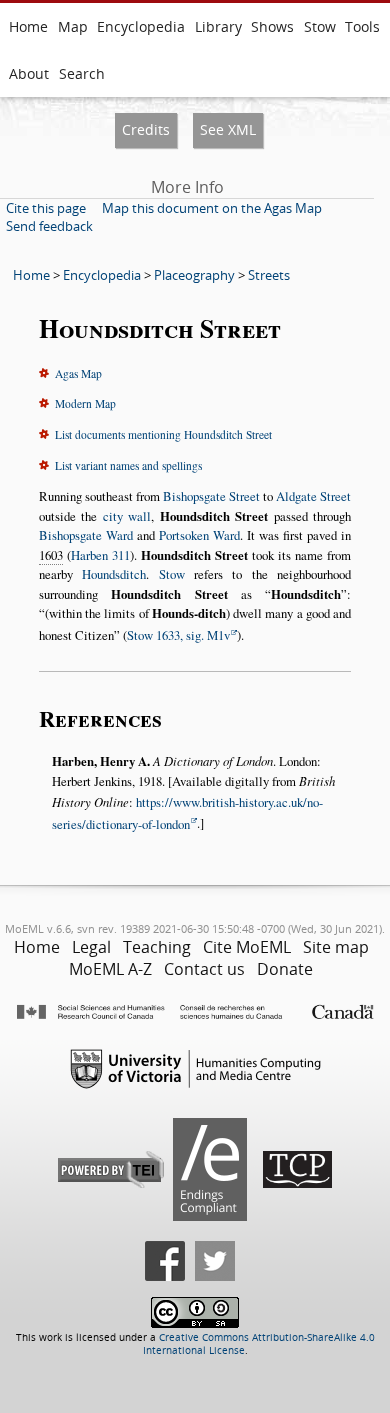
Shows (272, 26)
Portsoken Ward (199, 535)
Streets (269, 275)
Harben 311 (100, 555)
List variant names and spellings (128, 465)
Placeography (194, 275)
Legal (91, 947)
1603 (51, 555)
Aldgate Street (313, 496)
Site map (336, 947)
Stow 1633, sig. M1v (178, 635)
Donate (285, 969)
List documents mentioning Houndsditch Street (163, 434)
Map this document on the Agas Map (212, 208)
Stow (320, 26)
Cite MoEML (247, 947)
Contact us (204, 969)
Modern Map (85, 403)
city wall (127, 516)
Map (73, 26)
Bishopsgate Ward (86, 535)
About (29, 73)
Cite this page (46, 208)
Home (28, 26)
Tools (362, 26)
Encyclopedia (141, 26)
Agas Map (78, 373)
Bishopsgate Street (211, 496)
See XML (228, 129)
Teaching (157, 947)
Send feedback (49, 226)
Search (82, 73)
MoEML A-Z (110, 969)
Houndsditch (114, 574)
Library (218, 26)
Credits (146, 129)
